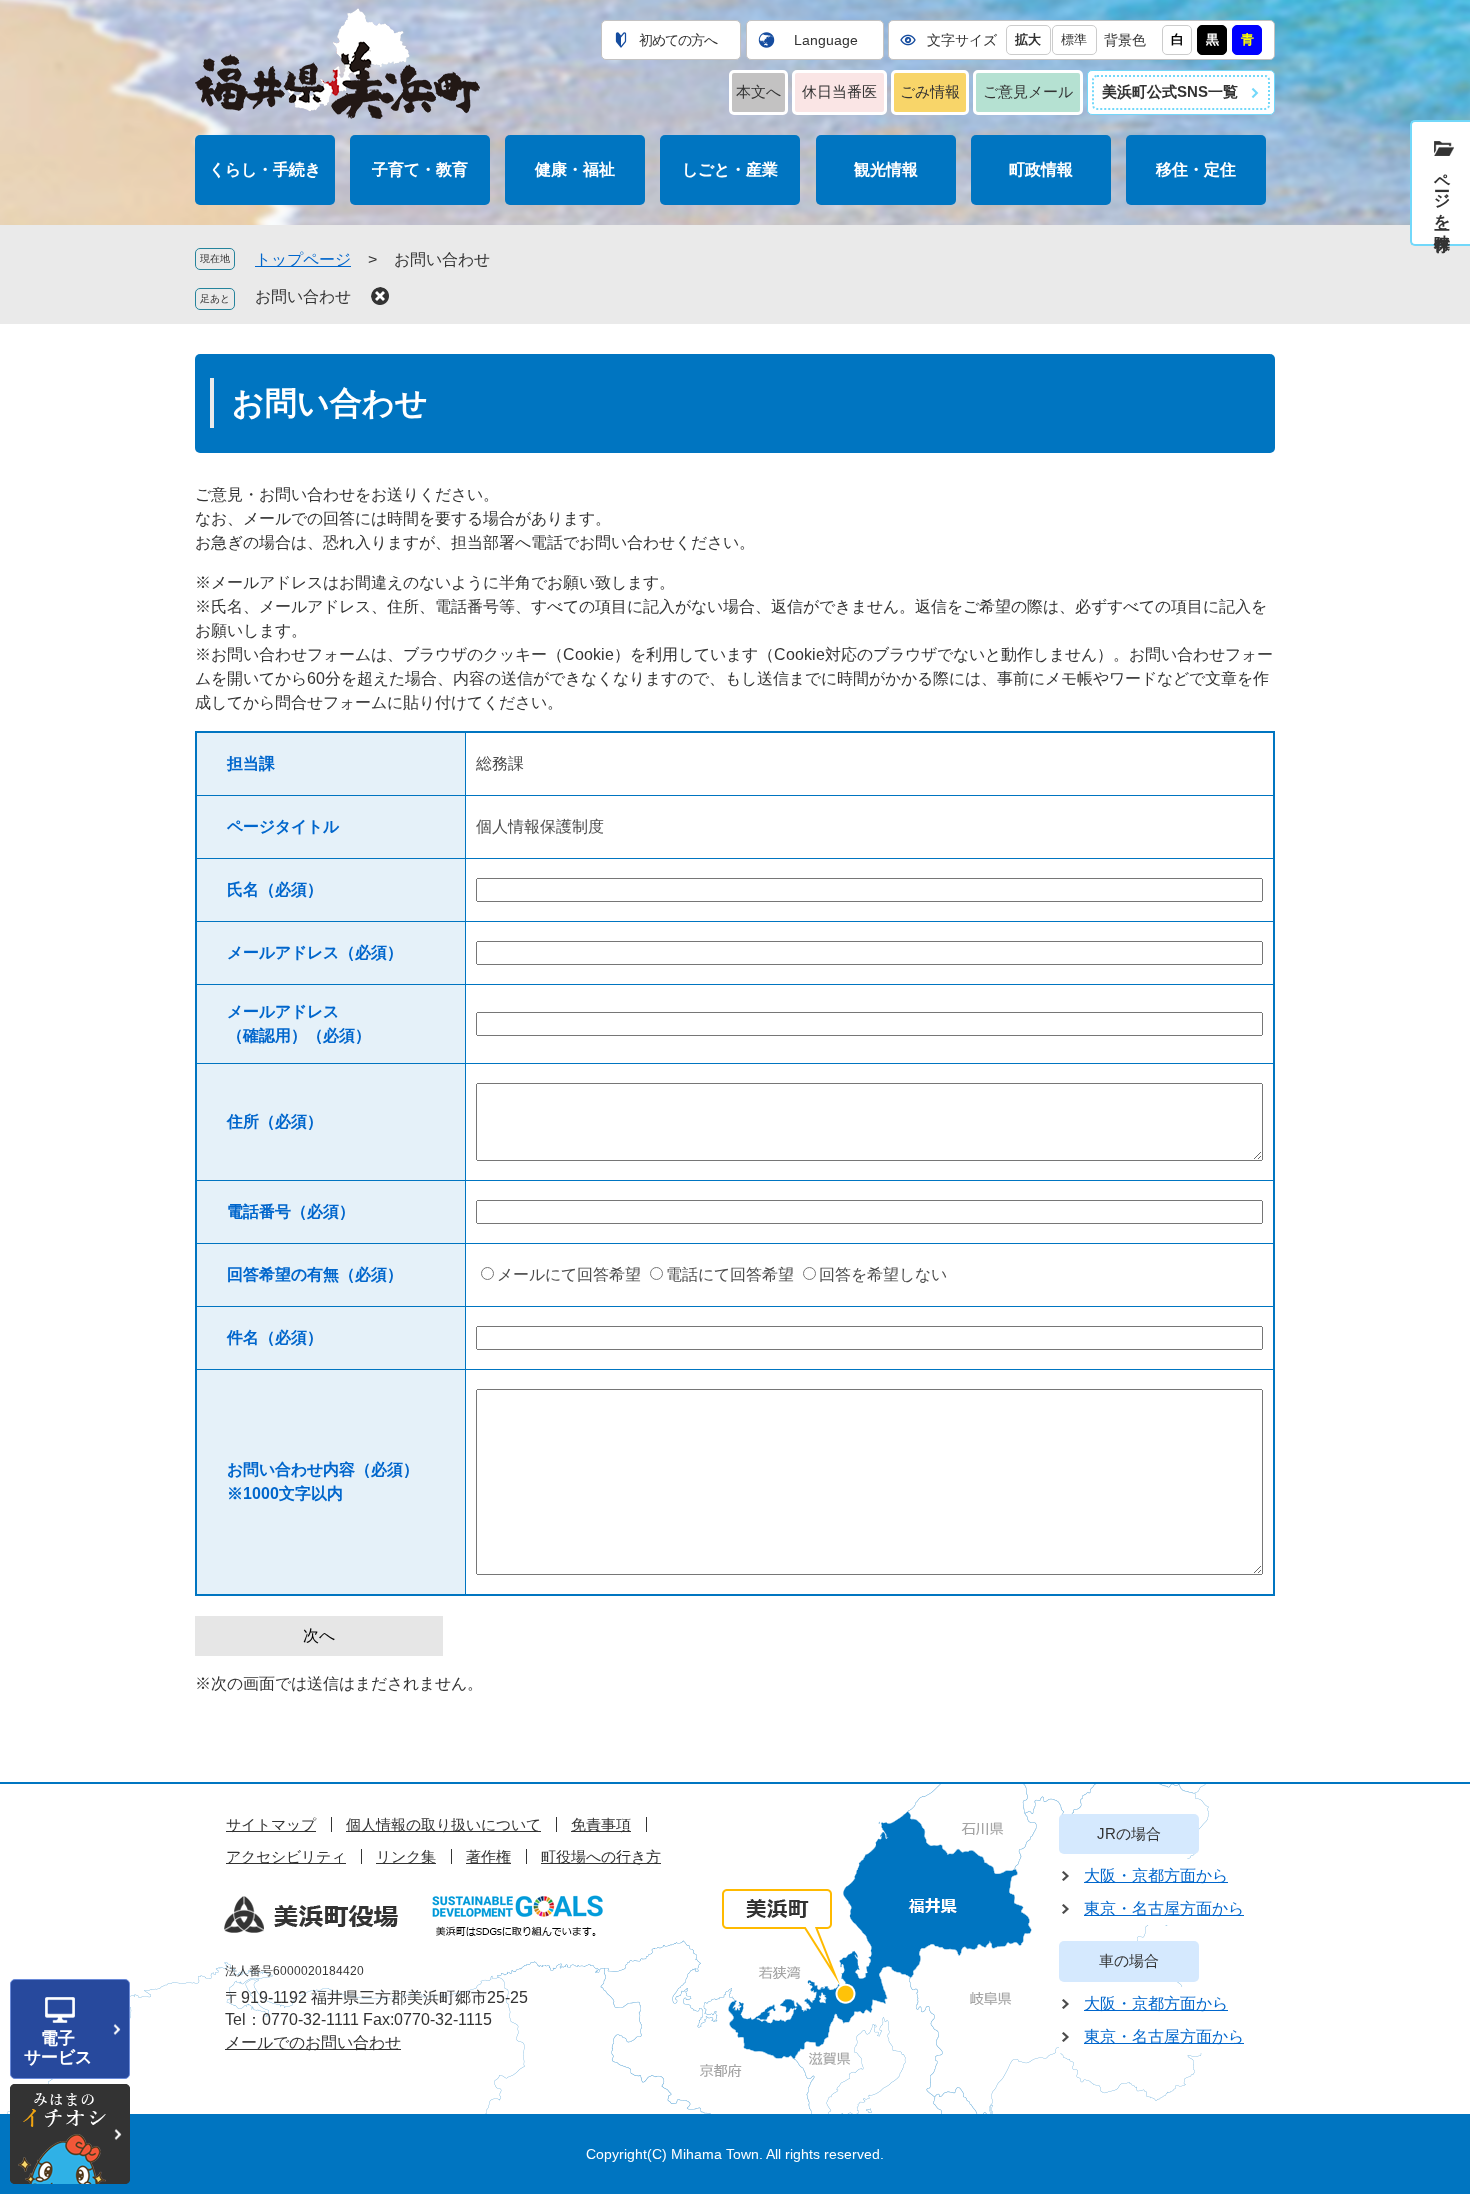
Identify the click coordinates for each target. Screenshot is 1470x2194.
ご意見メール (1028, 91)
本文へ (758, 91)
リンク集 (406, 1856)
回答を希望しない (883, 1274)
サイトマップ (271, 1824)
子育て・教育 (420, 169)
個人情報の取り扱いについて (443, 1824)
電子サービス (58, 2048)
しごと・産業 (730, 169)
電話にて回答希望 (730, 1274)
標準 (1074, 39)
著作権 (488, 1856)
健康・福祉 (575, 169)
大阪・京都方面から (1156, 1875)
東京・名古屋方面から (1164, 1908)
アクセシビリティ (286, 1856)
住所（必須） (275, 1121)
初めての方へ (678, 40)
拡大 (1028, 39)
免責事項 (601, 1824)
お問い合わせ (303, 296)
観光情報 (886, 169)
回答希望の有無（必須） (315, 1274)
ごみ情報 (930, 91)
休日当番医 (839, 91)
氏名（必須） (275, 889)
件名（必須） (275, 1337)
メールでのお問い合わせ (313, 2042)
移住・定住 (1196, 169)
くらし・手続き (265, 169)
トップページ (303, 259)
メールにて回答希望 (569, 1274)
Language (826, 40)
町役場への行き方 (601, 1856)
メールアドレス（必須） (315, 952)
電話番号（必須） (291, 1211)
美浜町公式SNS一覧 (1170, 91)
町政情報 (1041, 169)
